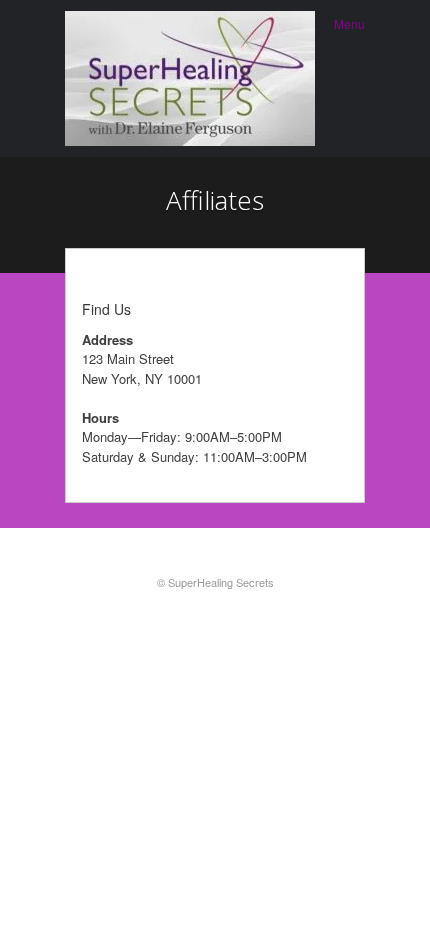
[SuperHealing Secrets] (190, 78)
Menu (349, 23)
